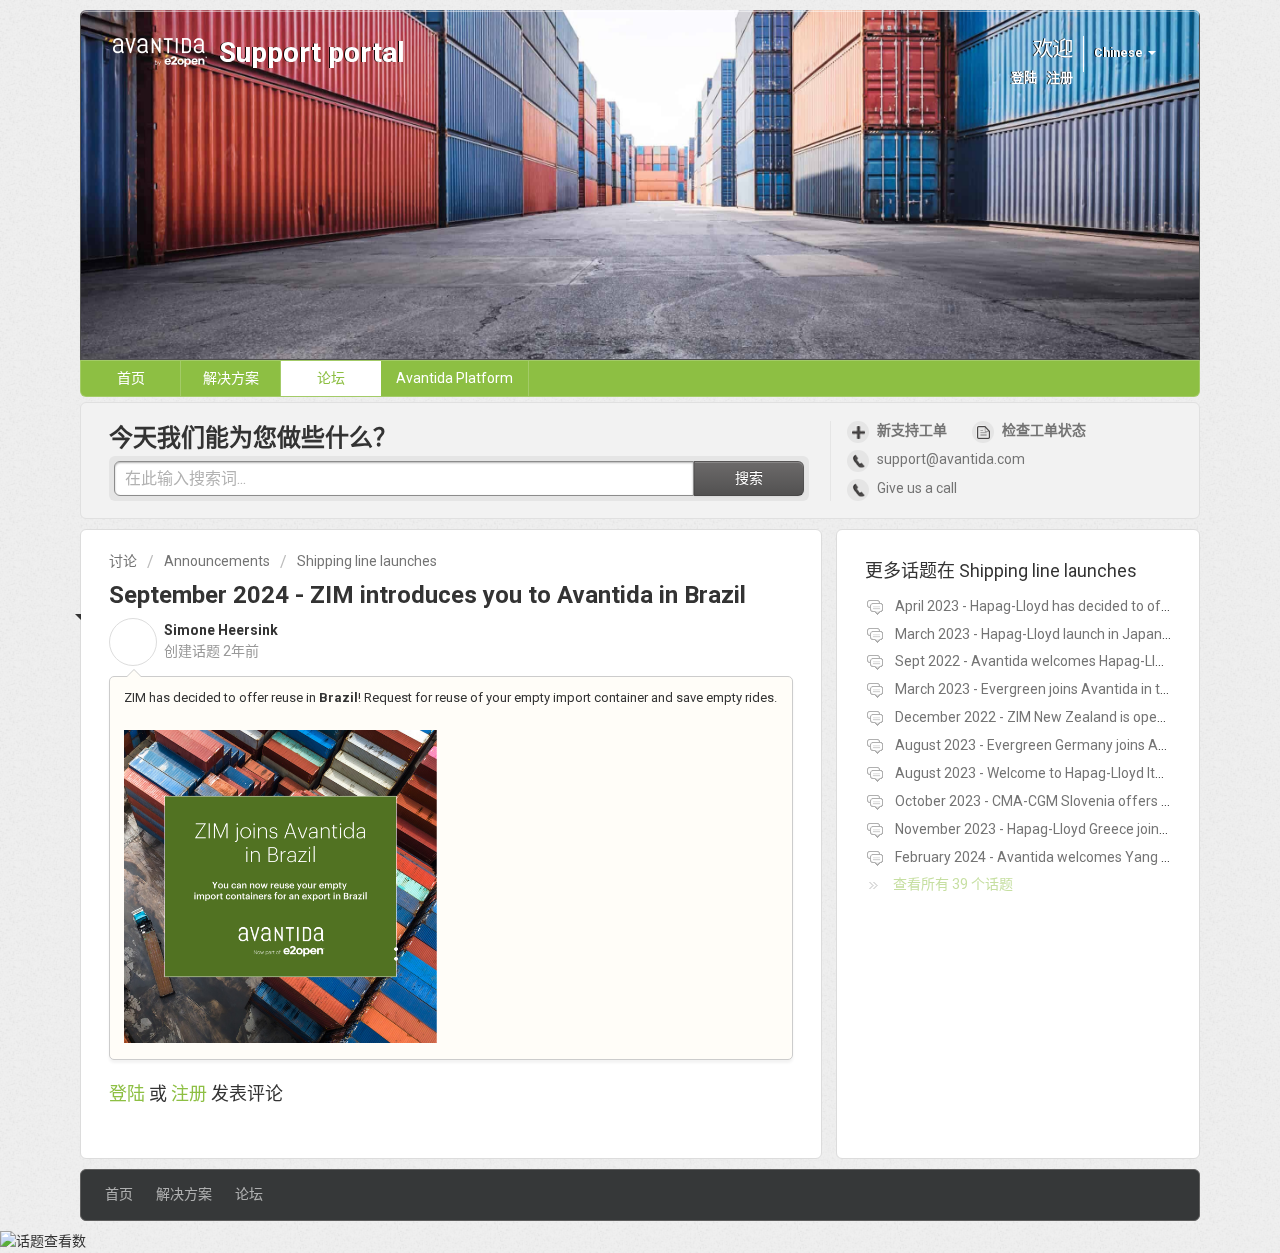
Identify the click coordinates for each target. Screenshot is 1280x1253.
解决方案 (231, 378)
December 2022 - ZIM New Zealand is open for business (1070, 717)
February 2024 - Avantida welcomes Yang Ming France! (1068, 857)
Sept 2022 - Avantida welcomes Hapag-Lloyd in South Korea (1084, 661)
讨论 (123, 561)
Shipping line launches (367, 561)
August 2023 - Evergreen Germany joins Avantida (1050, 745)
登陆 (127, 1093)
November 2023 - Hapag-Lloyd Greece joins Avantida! (1062, 829)
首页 (131, 378)
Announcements (217, 561)
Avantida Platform (454, 378)
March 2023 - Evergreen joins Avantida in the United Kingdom (1087, 689)
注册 (189, 1093)
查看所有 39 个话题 (953, 884)
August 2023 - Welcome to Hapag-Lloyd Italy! (1035, 773)
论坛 (331, 378)
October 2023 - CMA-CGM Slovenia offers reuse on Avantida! (1087, 801)
